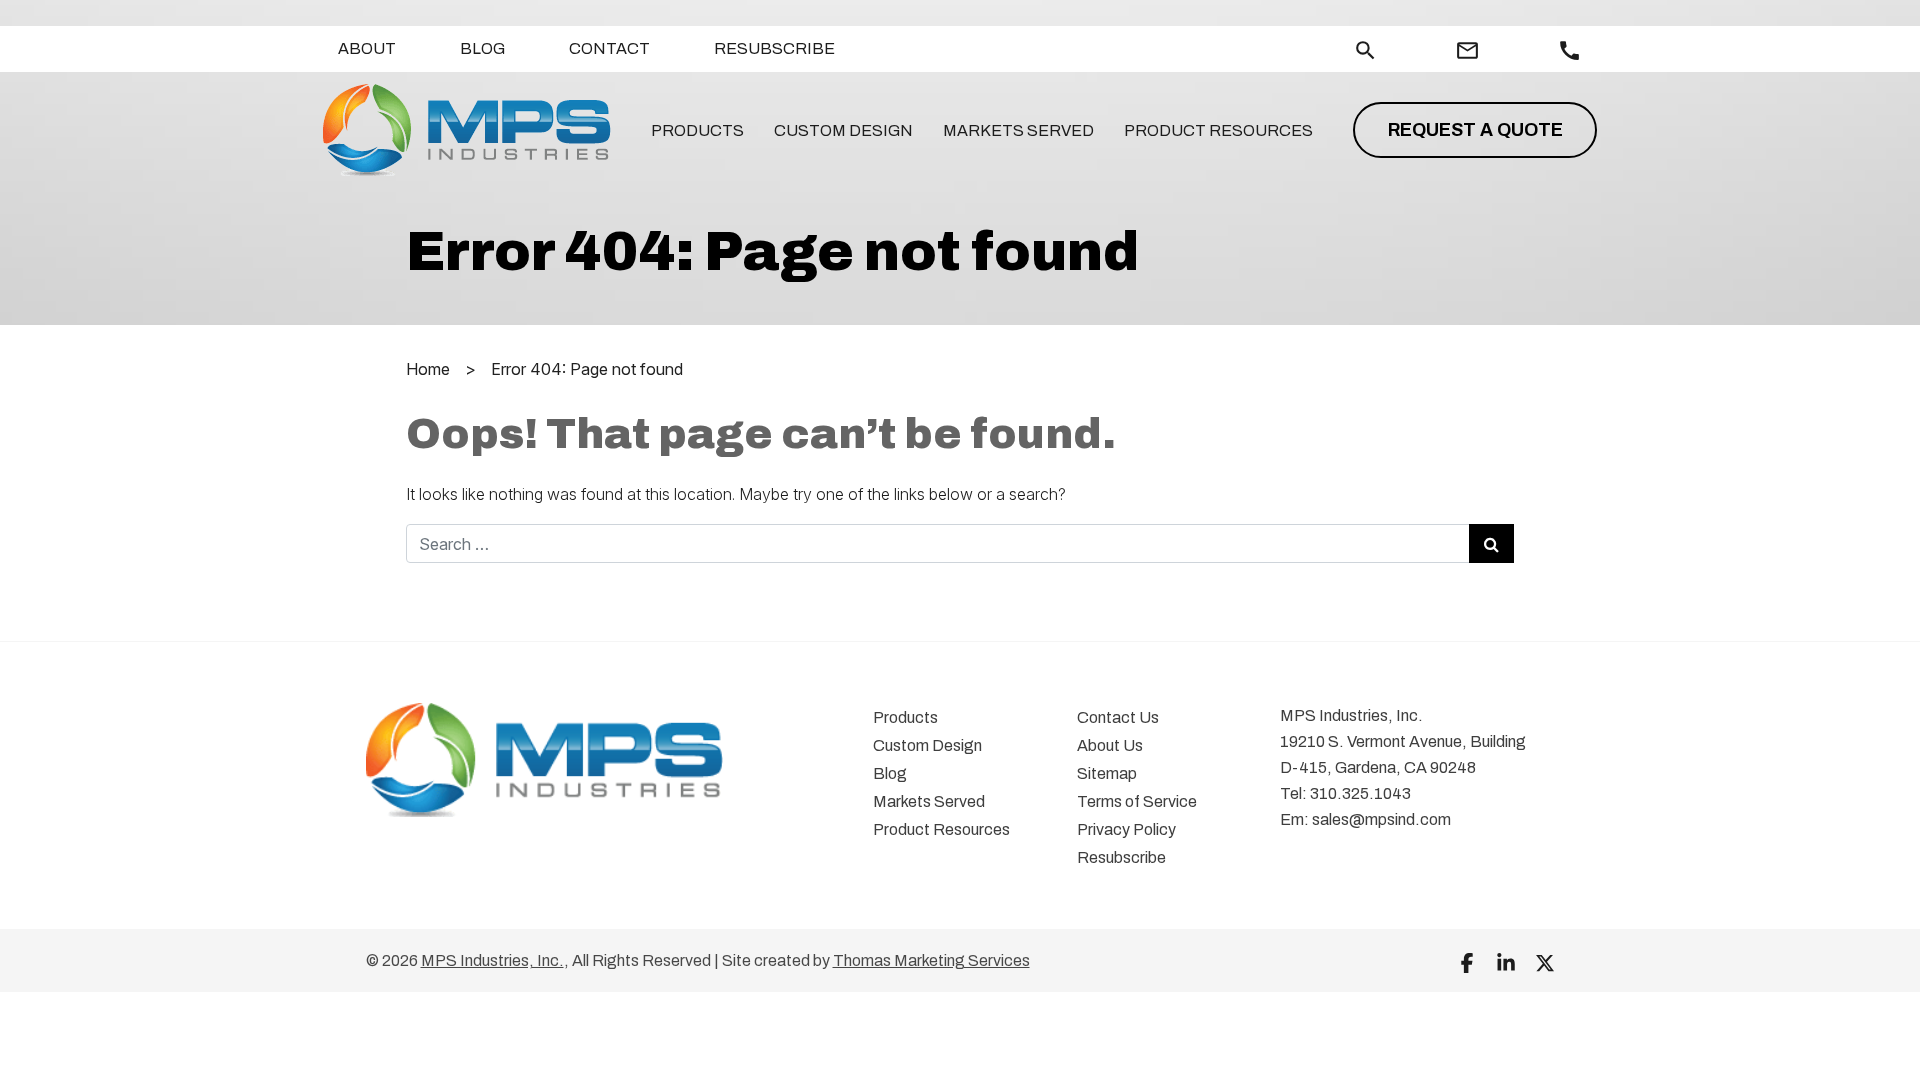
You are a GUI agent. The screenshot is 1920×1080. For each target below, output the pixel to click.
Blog (482, 48)
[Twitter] (1545, 962)
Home (428, 369)
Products (697, 130)
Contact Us (1118, 717)
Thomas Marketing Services (931, 960)
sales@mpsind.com (1381, 819)
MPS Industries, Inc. (492, 960)
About (367, 48)
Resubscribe (774, 48)
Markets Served (1018, 130)
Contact (609, 48)
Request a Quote (1475, 130)
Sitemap (1107, 773)
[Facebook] (1467, 962)
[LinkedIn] (1506, 962)
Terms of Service (1137, 801)
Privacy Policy (1126, 829)
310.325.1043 (1360, 793)
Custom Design (843, 130)
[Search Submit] (1491, 543)
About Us (1110, 745)
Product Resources (1218, 130)
